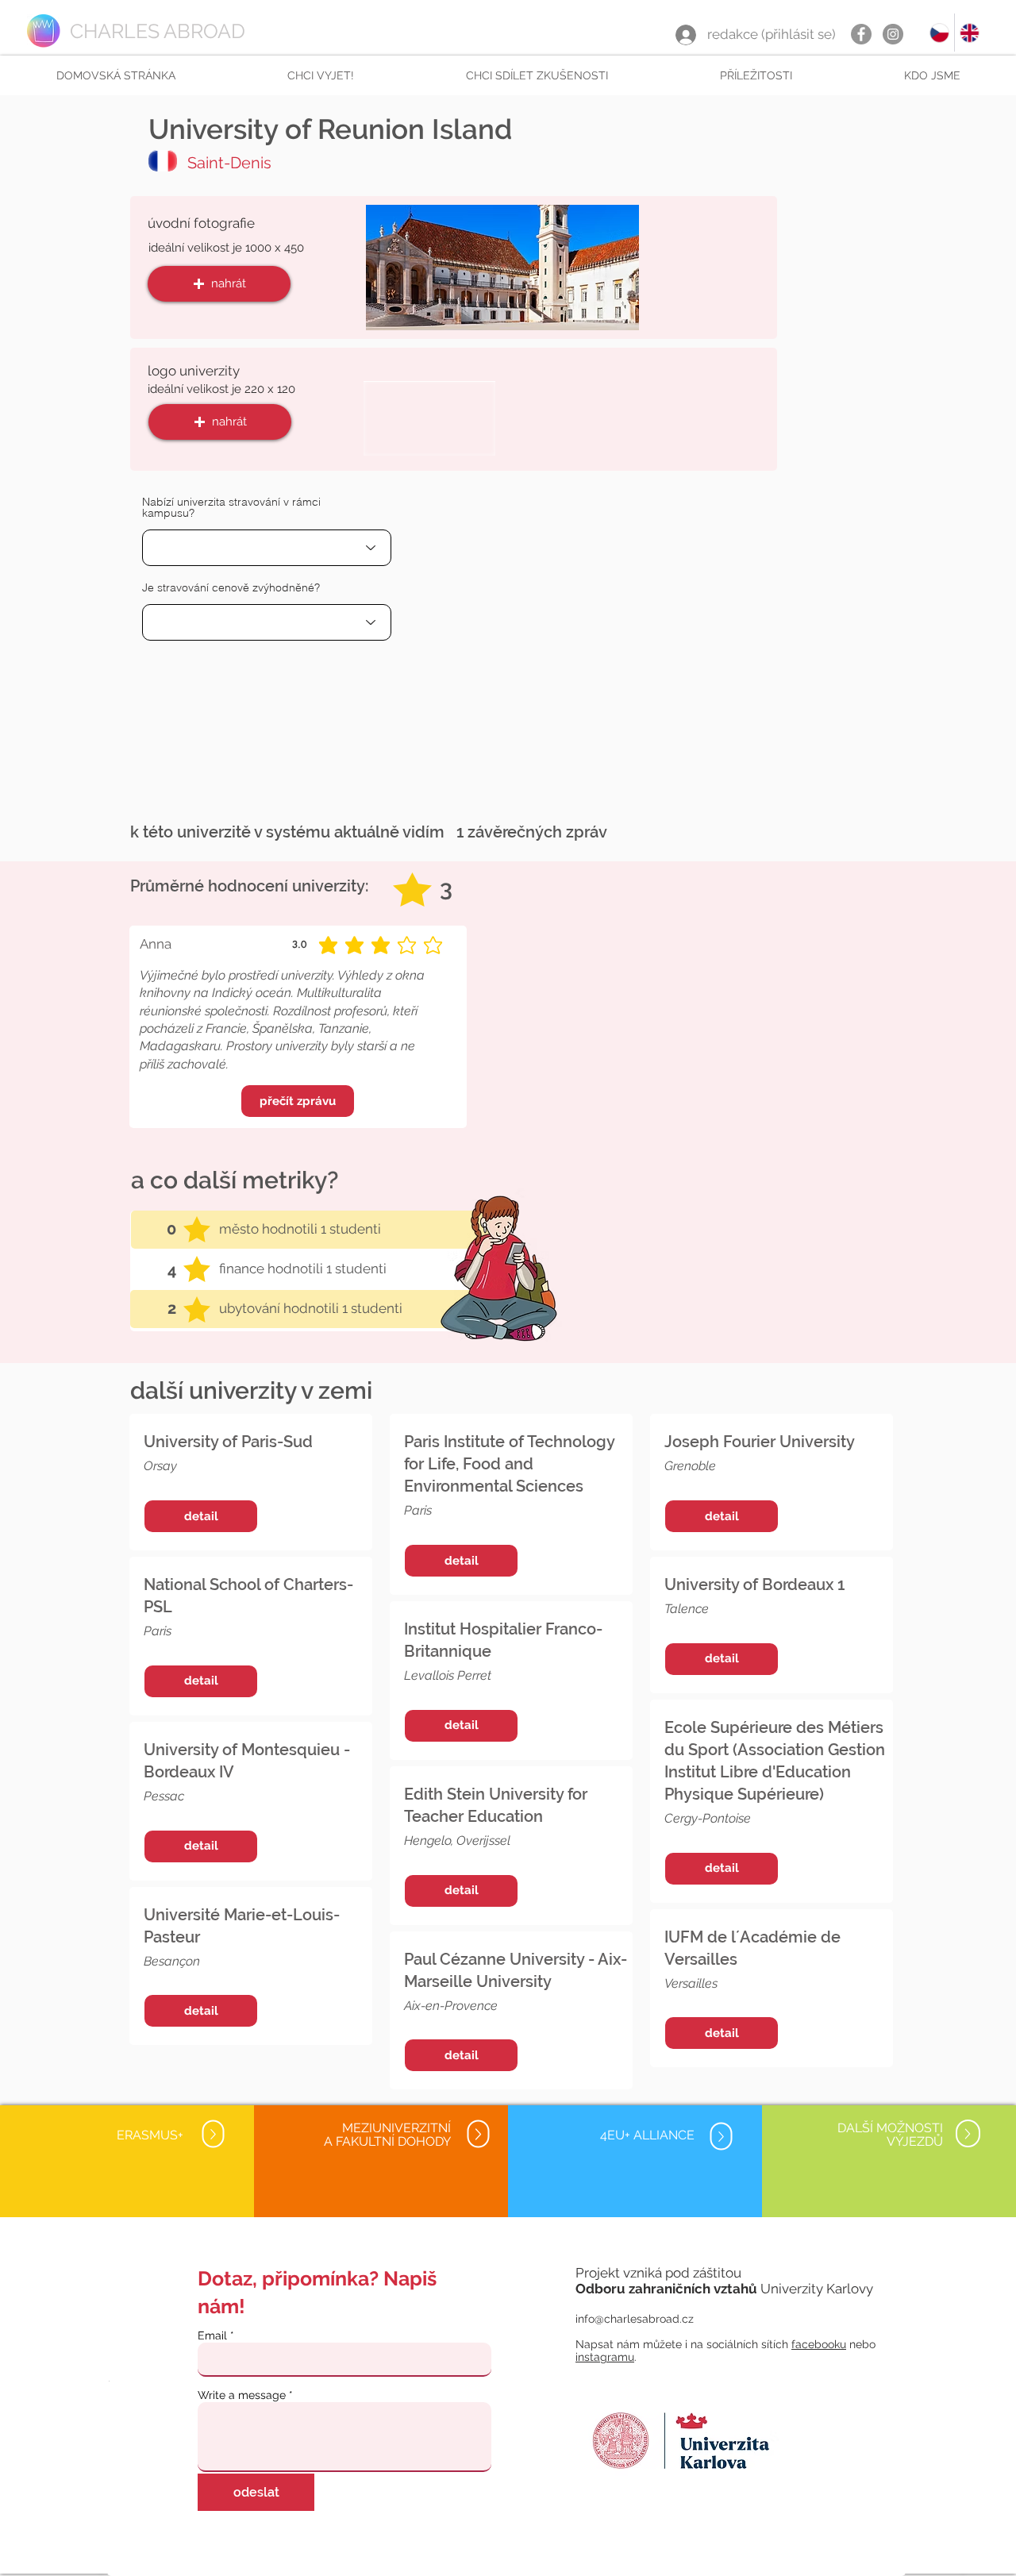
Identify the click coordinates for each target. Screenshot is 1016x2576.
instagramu (605, 2357)
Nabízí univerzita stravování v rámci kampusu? (231, 507)
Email (212, 2335)
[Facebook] (861, 34)
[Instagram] (893, 34)
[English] (969, 33)
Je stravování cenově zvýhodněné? (231, 587)
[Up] (213, 2134)
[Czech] (939, 33)
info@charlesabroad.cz (635, 2319)
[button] (320, 75)
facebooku (819, 2344)
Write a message (242, 2395)
